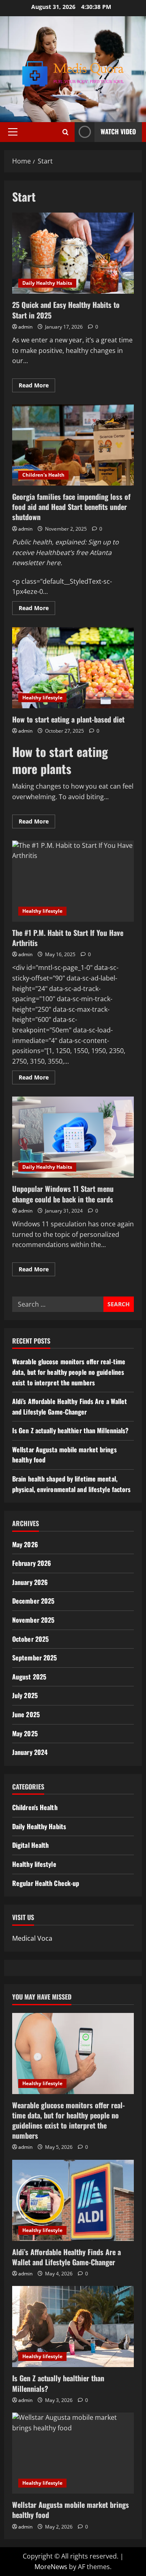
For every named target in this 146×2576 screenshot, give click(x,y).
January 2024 (30, 1752)
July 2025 (25, 1695)
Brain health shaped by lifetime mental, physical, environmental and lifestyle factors (72, 1484)
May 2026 (25, 1544)
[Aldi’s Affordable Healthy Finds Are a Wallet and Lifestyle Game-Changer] (73, 2200)
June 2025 (26, 1714)
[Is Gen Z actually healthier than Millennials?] (73, 2327)
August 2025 (29, 1677)
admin (25, 327)
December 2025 (33, 1601)
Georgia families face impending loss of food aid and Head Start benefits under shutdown (73, 445)
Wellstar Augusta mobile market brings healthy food (71, 2510)
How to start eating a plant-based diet (73, 668)
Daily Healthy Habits (47, 283)
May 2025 (25, 1733)
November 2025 (33, 1620)
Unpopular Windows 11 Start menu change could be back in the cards (73, 1137)
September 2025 (34, 1658)
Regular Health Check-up (46, 1883)
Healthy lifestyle (42, 698)
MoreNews (51, 2567)
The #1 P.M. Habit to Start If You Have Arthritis (73, 881)
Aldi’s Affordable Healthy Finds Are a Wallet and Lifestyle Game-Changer (70, 1406)
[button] (13, 132)
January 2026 (30, 1582)
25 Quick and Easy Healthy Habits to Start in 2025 (73, 253)
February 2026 (32, 1563)
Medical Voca (32, 1938)
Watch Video (118, 131)
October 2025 (30, 1639)
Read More (37, 387)
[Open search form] (65, 132)
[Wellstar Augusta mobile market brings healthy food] (73, 2453)
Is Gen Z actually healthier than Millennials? (71, 1430)
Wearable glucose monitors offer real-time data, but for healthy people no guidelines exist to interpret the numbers (69, 1372)
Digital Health (30, 1845)
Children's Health (43, 475)
